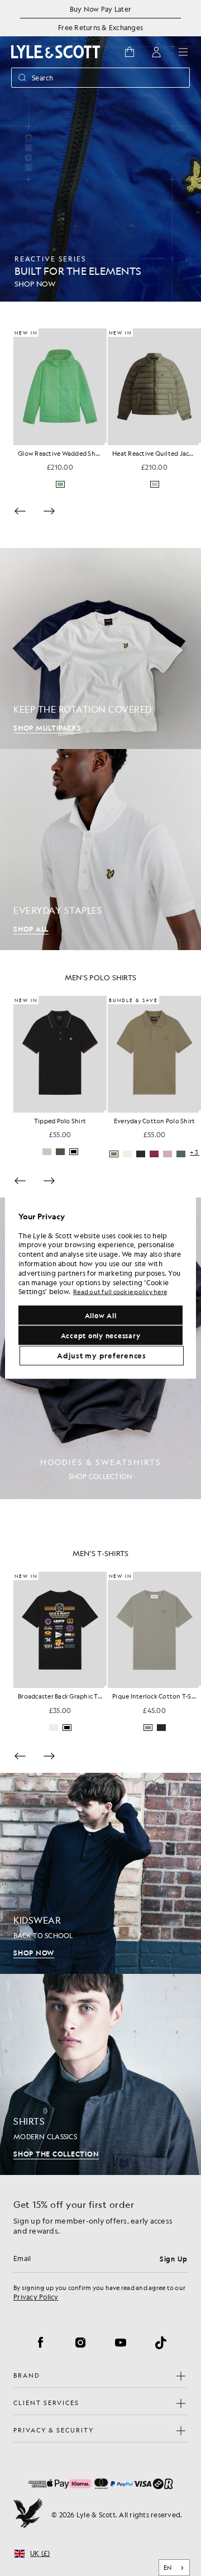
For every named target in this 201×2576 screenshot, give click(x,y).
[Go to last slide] (20, 1181)
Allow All (101, 1315)
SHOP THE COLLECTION (56, 2154)
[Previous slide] (20, 511)
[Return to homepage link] (56, 52)
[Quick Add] (66, 444)
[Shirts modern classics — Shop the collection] (100, 2074)
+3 (195, 1728)
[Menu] (183, 52)
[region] (100, 1288)
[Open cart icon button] (130, 52)
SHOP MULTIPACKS (47, 728)
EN (168, 2568)
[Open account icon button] (156, 52)
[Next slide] (49, 511)
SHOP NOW (34, 1953)
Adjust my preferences (102, 1355)
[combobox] (174, 2568)
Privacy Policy (36, 2297)
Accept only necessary (101, 1335)
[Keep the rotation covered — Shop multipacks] (100, 648)
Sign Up (174, 2259)
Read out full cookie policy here (120, 1292)
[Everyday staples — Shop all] (100, 850)
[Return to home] (28, 2515)
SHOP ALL (31, 929)
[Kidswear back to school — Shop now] (100, 1873)
